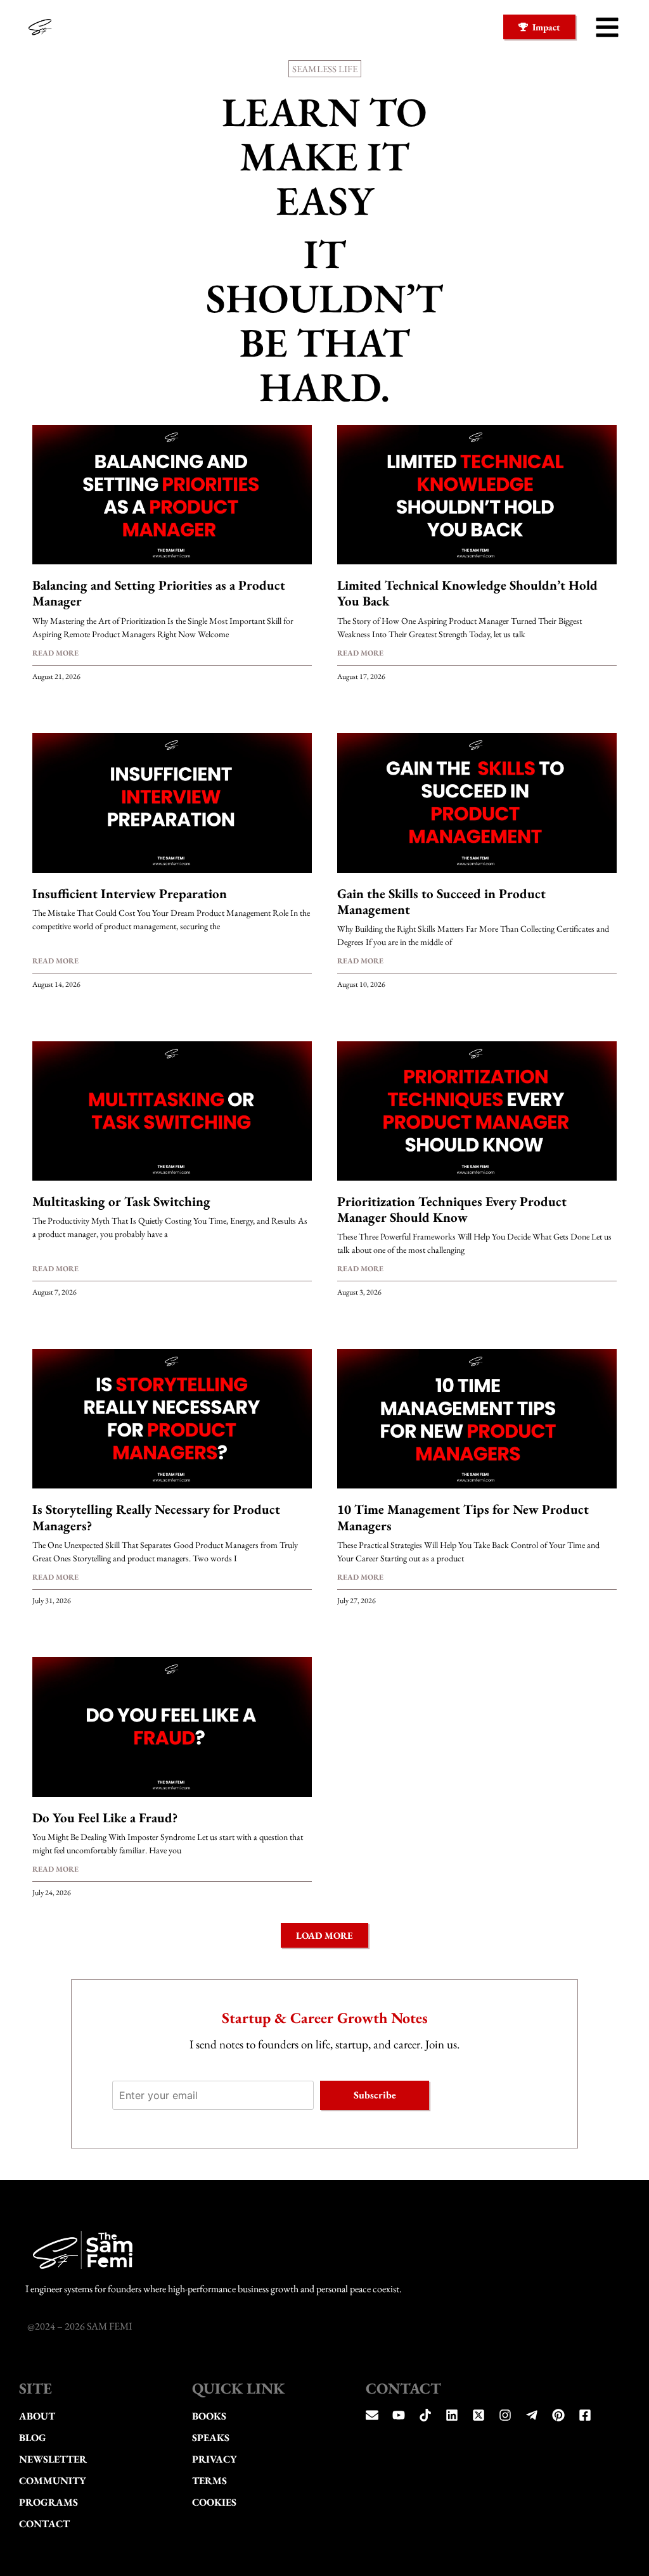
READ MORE (55, 653)
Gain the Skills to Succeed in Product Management (441, 901)
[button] (607, 27)
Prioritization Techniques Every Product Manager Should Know (452, 1209)
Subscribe (375, 2095)
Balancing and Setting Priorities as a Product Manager (159, 593)
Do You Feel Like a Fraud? (105, 1818)
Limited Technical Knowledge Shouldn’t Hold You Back (467, 593)
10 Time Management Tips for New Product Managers (463, 1517)
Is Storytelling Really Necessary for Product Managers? (156, 1517)
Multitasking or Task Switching (121, 1201)
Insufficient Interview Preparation (130, 893)
